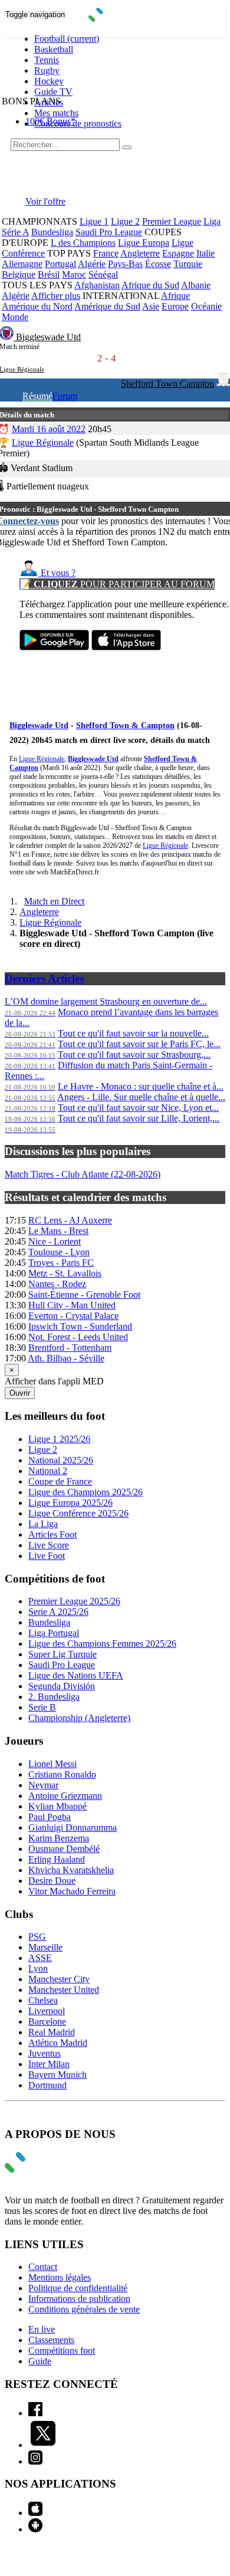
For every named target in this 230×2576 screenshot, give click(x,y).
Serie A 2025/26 (58, 1612)
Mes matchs (56, 113)
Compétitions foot (62, 2350)
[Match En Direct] (43, 2169)
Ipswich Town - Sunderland (80, 1326)
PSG (37, 1937)
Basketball (54, 49)
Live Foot (47, 1556)
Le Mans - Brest (58, 1231)
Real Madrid (52, 2032)
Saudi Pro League (109, 232)
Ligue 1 (94, 221)
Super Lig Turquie (63, 1654)
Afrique (175, 296)
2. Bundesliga (54, 1697)
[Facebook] (35, 2413)
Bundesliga (52, 232)
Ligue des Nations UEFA (76, 1675)
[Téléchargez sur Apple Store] (126, 647)
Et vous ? (57, 573)
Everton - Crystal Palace (73, 1316)
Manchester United (64, 1990)
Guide (40, 2361)
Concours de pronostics (78, 124)
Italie (206, 253)
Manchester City (59, 1979)
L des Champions (83, 243)
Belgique (19, 274)
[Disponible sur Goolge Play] (54, 647)
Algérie (92, 264)
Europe (175, 306)
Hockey (49, 81)
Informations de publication (79, 2299)
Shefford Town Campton (167, 384)
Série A (15, 232)
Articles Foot (52, 1534)
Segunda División (62, 1686)
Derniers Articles (44, 978)
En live (42, 2329)
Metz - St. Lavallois (65, 1273)
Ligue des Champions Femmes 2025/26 (102, 1644)
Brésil (49, 274)
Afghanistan (97, 285)
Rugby (47, 70)
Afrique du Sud (150, 285)
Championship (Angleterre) (79, 1718)
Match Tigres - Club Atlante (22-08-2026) (83, 1174)
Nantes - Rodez (57, 1284)
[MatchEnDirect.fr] (115, 19)
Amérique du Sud (107, 306)
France (106, 253)
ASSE (40, 1958)
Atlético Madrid (58, 2043)
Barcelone (47, 2021)
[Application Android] (35, 2529)
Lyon (38, 1968)
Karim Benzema (59, 1838)
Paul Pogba (50, 1817)
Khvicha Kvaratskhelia (71, 1870)
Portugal (60, 264)
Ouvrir (20, 1393)
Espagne (178, 253)
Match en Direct (54, 901)
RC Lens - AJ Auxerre (70, 1220)
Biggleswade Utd (48, 337)
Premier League (172, 221)
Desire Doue (52, 1881)
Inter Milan (49, 2064)
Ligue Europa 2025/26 (70, 1503)
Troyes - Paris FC (61, 1263)
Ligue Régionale (43, 443)
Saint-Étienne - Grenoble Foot (84, 1294)
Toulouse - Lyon (59, 1252)
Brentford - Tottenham (70, 1348)
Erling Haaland (57, 1859)
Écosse (158, 264)
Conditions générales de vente (84, 2309)
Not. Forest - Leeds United (78, 1337)
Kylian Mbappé (57, 1806)
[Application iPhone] (35, 2513)
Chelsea (43, 2000)
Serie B (42, 1707)
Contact (43, 2267)
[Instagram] (35, 2461)
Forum (65, 396)
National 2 (48, 1471)
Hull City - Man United (72, 1305)
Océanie (206, 306)
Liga (212, 221)
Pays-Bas (125, 264)
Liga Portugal (54, 1633)
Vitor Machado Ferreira (72, 1891)
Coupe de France (60, 1481)
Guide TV (53, 92)
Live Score (49, 1545)
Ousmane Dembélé (64, 1849)
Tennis (47, 60)
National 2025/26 (61, 1460)
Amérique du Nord (37, 306)
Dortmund (47, 2085)
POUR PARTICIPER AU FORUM (117, 584)
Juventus (45, 2053)
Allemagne (22, 264)
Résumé (37, 396)
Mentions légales (60, 2277)
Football (67, 39)
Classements (51, 2340)
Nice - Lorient (55, 1241)
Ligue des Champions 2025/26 (86, 1492)
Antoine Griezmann (65, 1796)
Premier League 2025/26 (74, 1601)
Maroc (74, 274)
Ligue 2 (125, 221)
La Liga (43, 1524)
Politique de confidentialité (78, 2288)
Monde (15, 317)
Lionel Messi (52, 1764)
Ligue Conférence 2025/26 (78, 1513)
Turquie (188, 264)
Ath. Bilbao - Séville (66, 1358)
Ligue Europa (144, 243)
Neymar (43, 1785)
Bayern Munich (57, 2075)
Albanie (196, 285)
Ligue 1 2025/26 (59, 1439)
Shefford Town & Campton (125, 726)
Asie (151, 306)
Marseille (45, 1947)
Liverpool (47, 2011)
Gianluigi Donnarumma (73, 1827)
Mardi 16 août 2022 (49, 429)
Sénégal (103, 274)
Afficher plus (56, 296)
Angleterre (140, 253)
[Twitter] (43, 2445)
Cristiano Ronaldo (62, 1774)
